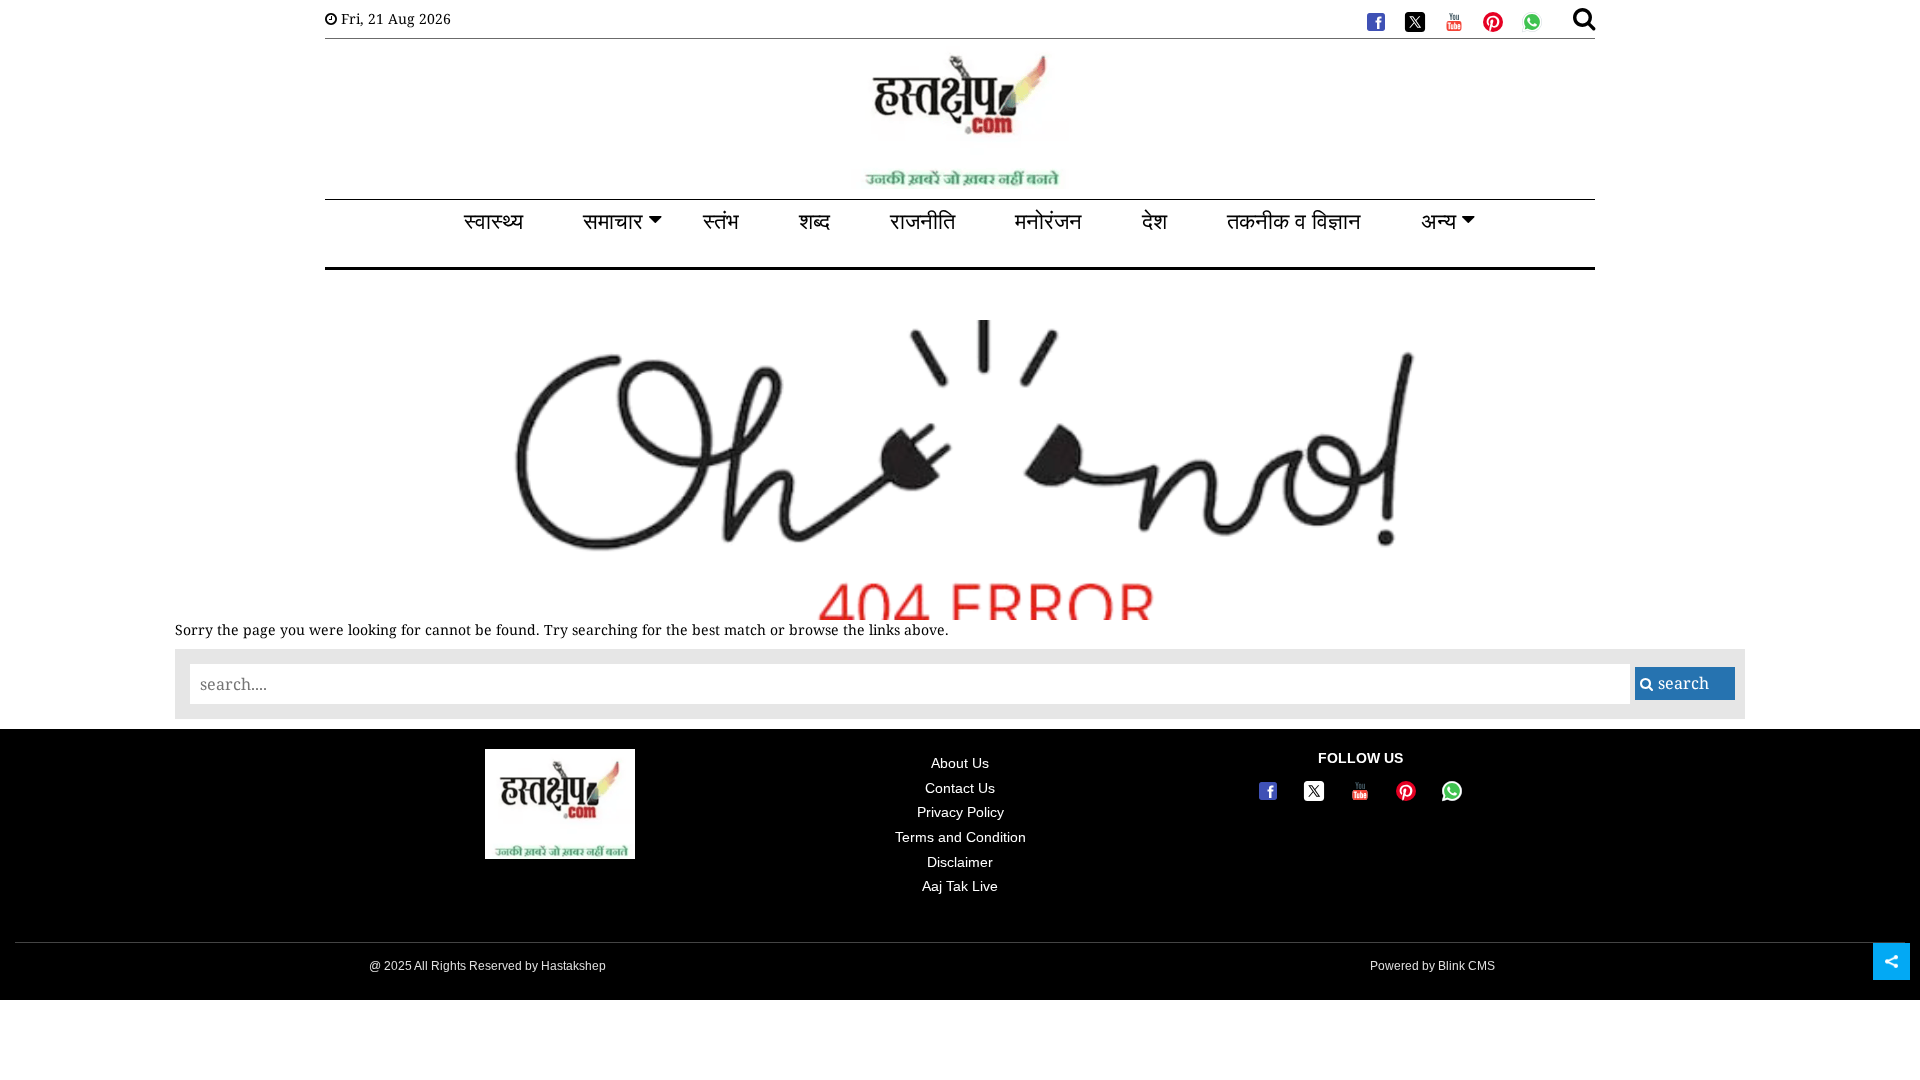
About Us (960, 763)
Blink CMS (1466, 966)
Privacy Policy (960, 812)
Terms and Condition (960, 837)
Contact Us (960, 788)
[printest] (1491, 20)
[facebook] (1374, 20)
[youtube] (1452, 20)
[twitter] (1413, 20)
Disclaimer (960, 862)
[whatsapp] (1530, 20)
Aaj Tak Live (960, 886)
